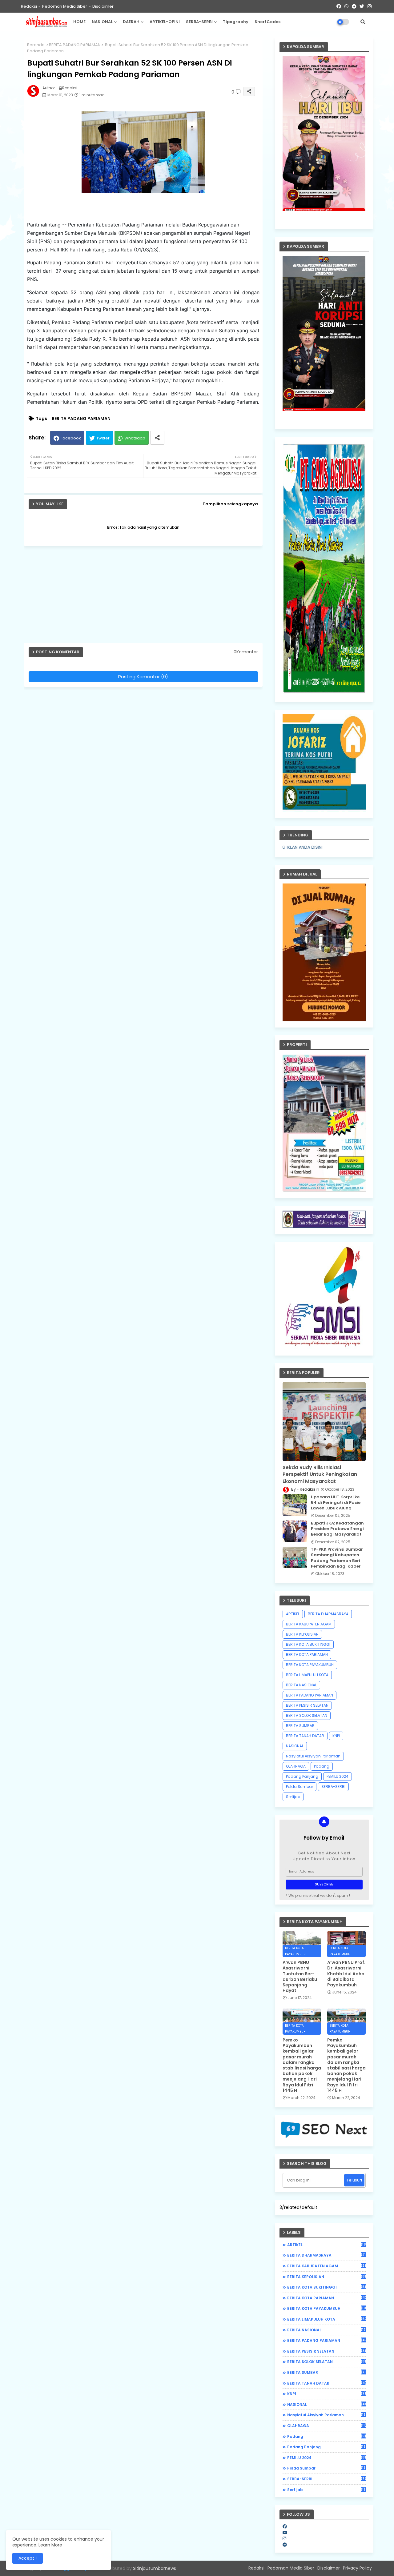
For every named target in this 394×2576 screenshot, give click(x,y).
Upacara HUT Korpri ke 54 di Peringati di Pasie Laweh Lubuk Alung (336, 1503)
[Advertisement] (146, 597)
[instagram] (284, 2538)
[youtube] (285, 2533)
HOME (79, 22)
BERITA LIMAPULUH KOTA (307, 1675)
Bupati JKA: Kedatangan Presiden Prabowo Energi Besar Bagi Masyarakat (337, 1529)
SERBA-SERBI (199, 22)
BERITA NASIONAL (301, 1685)
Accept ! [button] (28, 2558)
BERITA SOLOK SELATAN (307, 1715)
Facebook (71, 438)
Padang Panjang (302, 1776)
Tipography (236, 22)
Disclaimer (103, 6)
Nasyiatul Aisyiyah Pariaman (313, 1756)
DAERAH (131, 22)
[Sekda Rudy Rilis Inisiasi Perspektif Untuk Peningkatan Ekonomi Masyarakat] (324, 1422)
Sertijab (293, 1797)
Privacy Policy (357, 2568)
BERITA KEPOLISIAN (302, 1634)
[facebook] (285, 2526)
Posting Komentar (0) (143, 677)
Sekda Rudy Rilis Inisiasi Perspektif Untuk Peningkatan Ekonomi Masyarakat (320, 1474)
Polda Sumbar (300, 1787)
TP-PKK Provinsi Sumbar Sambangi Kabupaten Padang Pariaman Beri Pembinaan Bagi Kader (337, 1558)
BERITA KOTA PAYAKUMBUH (310, 1665)
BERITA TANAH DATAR (305, 1736)
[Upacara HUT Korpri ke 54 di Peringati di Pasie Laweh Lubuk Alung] (295, 1505)
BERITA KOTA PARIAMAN (307, 1655)
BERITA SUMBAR (300, 1726)
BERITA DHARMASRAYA (328, 1614)
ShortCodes (267, 22)
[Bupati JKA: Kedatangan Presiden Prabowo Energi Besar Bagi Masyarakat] (295, 1531)
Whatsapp (135, 438)
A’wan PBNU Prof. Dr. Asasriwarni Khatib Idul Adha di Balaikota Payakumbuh (346, 1974)
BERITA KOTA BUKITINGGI (308, 1644)
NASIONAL (102, 22)
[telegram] (285, 2545)
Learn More (50, 2545)
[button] (363, 22)
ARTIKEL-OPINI (165, 22)
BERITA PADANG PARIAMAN (75, 45)
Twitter (103, 438)
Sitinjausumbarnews (155, 2568)
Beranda (36, 45)
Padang (322, 1766)
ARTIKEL (293, 1614)
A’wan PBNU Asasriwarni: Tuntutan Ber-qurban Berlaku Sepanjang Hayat (300, 1976)
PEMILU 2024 (338, 1776)
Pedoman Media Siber (65, 6)
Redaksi (29, 6)
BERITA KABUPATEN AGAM (309, 1624)
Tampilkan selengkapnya (230, 504)
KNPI (336, 1736)
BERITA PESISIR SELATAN (307, 1705)
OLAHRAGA (296, 1766)
